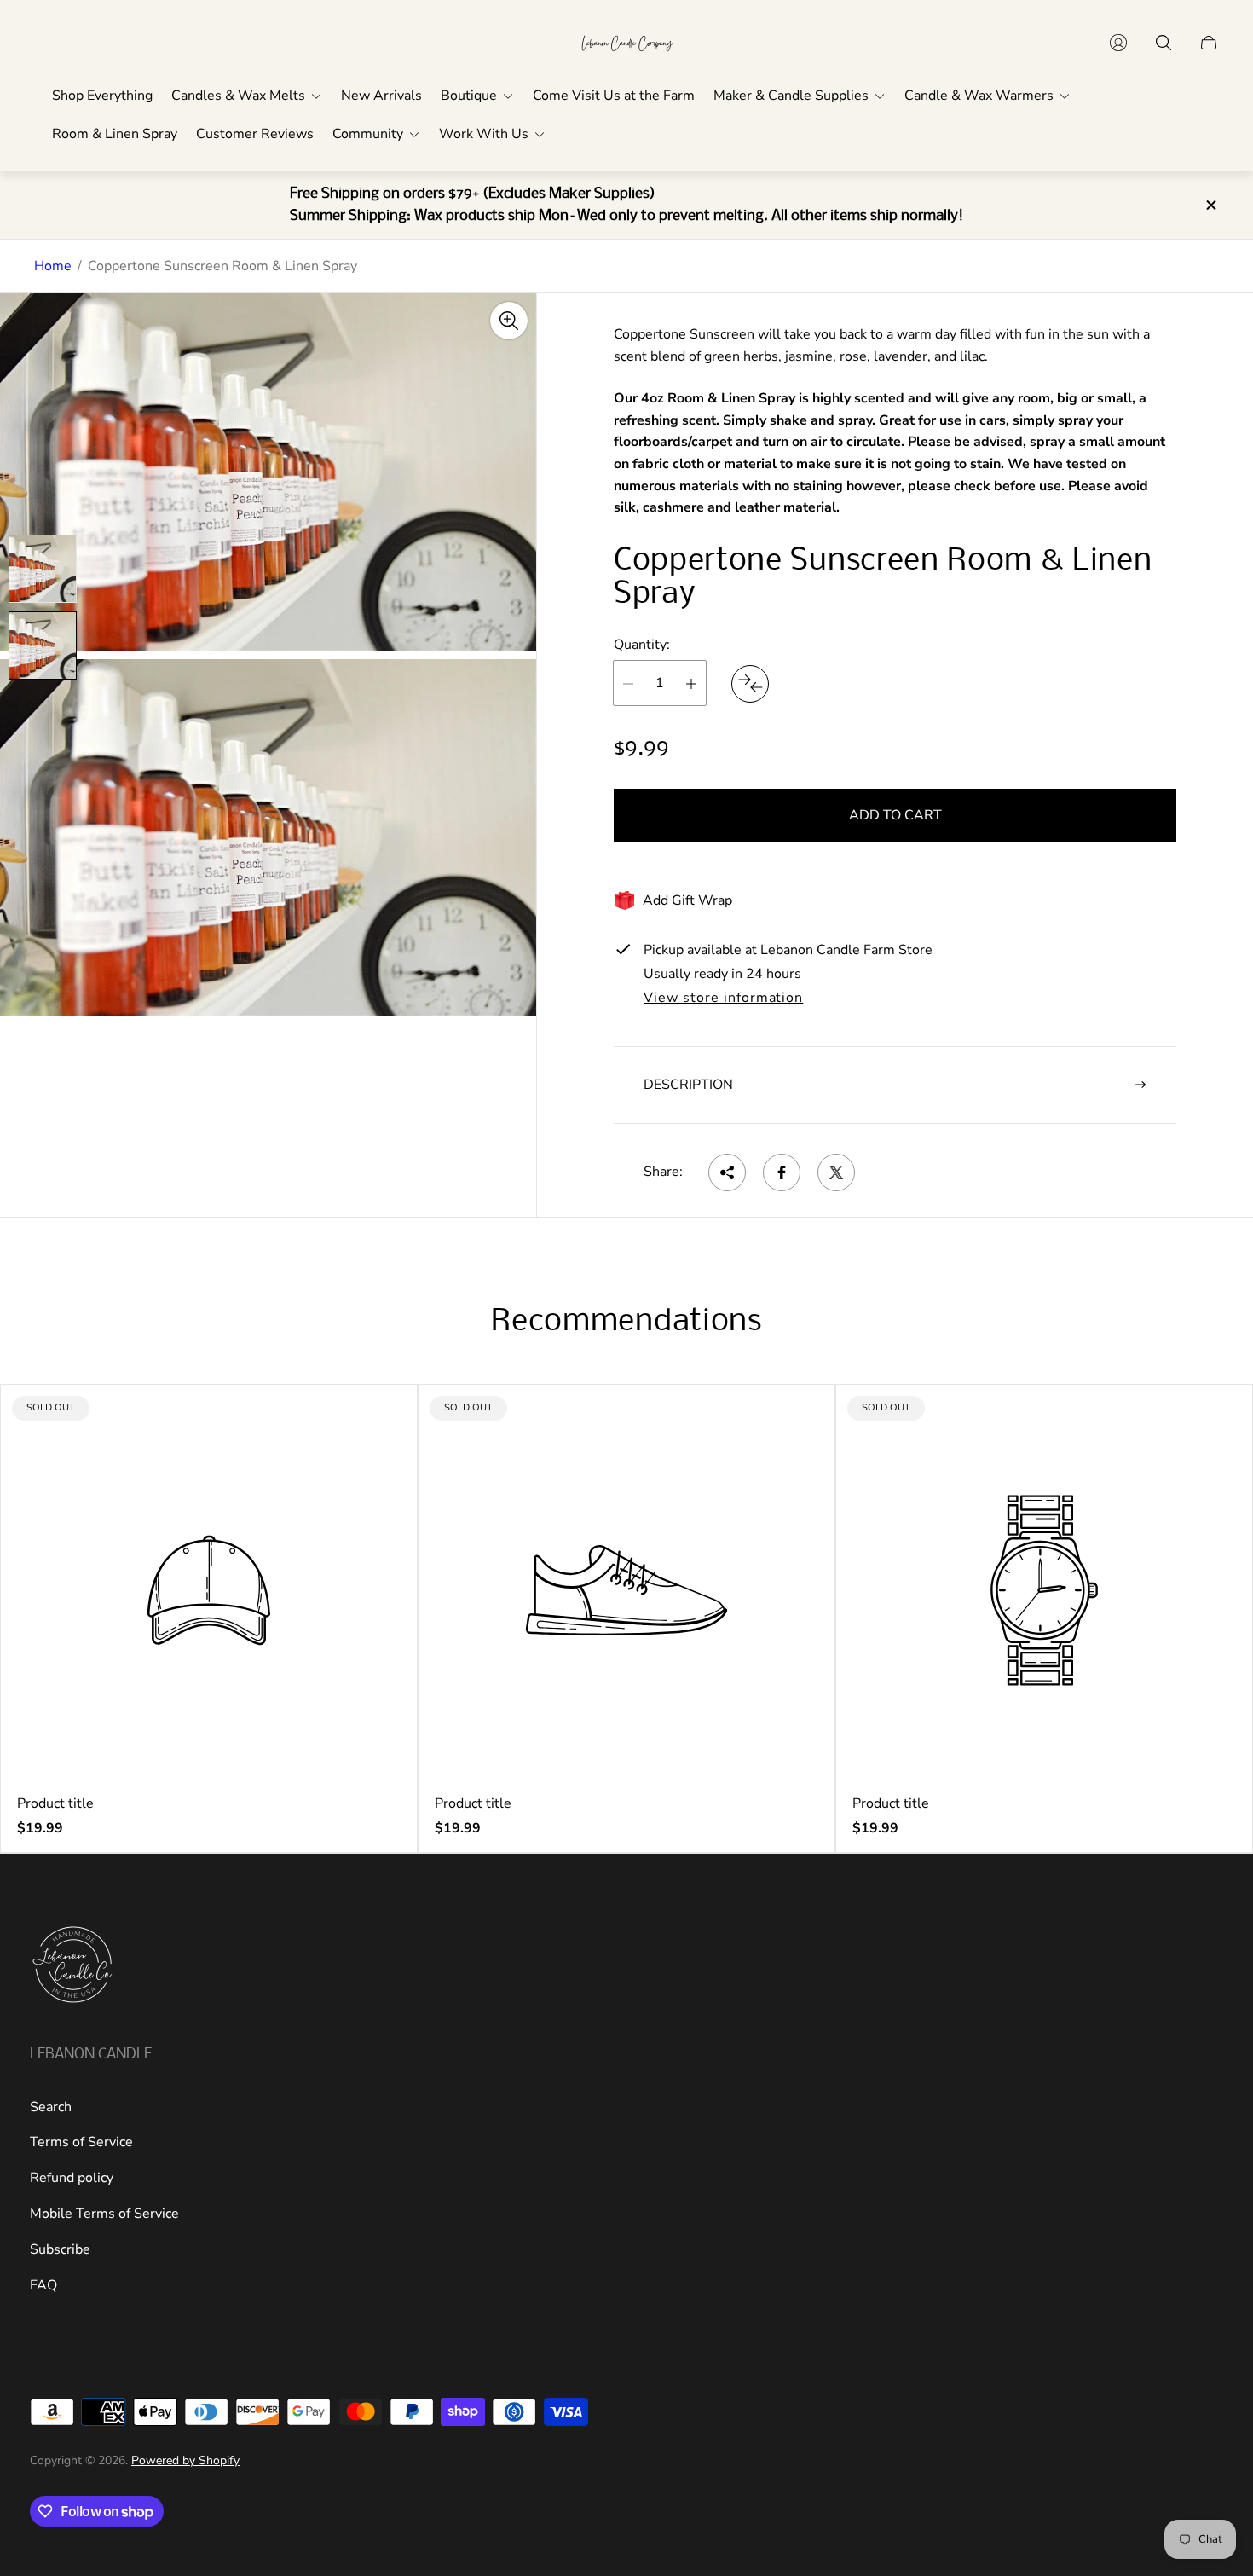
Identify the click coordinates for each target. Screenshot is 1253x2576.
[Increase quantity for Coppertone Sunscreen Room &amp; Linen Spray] (691, 684)
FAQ (43, 2285)
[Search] (1163, 43)
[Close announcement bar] (1210, 205)
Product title (55, 1803)
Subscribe (60, 2249)
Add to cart (895, 816)
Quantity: (642, 645)
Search (51, 2107)
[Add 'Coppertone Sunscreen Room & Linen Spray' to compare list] (750, 684)
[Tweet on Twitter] (836, 1172)
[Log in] (1118, 43)
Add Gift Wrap (687, 900)
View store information (723, 999)
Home (53, 266)
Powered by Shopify (185, 2460)
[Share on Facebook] (782, 1172)
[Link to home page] (72, 1966)
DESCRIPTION (688, 1085)
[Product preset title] (209, 1590)
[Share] (727, 1172)
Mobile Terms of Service (104, 2214)
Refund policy (72, 2178)
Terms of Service (81, 2142)
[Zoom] (509, 321)
